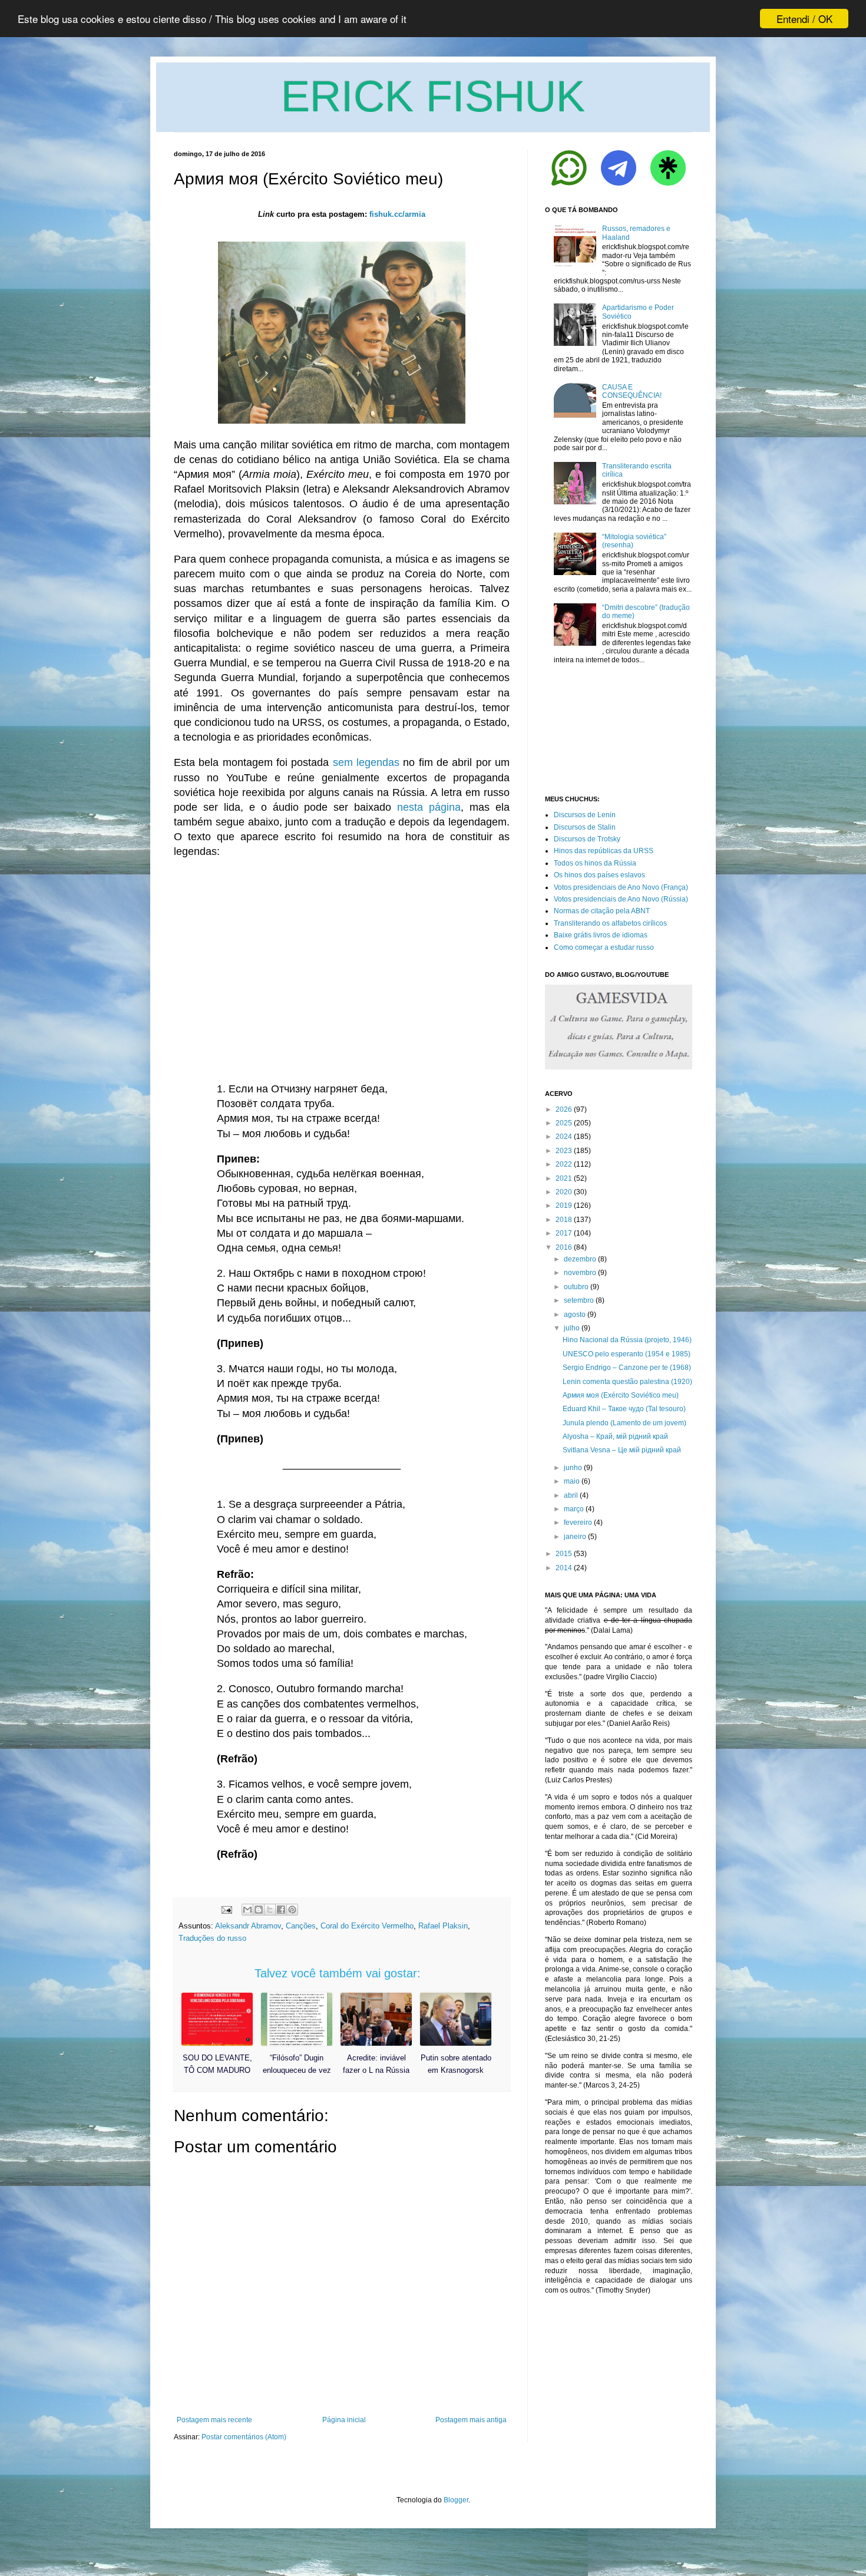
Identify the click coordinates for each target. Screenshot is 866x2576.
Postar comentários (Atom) (244, 2437)
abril (571, 1495)
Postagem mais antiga (471, 2420)
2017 (564, 1233)
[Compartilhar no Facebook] (281, 1910)
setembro (579, 1300)
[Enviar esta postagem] (226, 1909)
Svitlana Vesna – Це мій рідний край (622, 1450)
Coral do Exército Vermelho (367, 1926)
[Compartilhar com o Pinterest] (292, 1910)
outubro (576, 1287)
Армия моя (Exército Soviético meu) (621, 1395)
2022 (564, 1164)
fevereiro (578, 1523)
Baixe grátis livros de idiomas (601, 935)
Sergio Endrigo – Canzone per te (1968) (627, 1368)
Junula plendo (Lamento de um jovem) (624, 1423)
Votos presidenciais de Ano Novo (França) (621, 887)
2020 (564, 1192)
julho (572, 1328)
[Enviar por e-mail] (247, 1910)
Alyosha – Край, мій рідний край (615, 1436)
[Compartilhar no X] (270, 1910)
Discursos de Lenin (585, 815)
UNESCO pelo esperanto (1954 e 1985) (627, 1354)
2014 (564, 1568)
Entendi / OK (804, 19)
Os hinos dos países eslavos (599, 875)
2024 (564, 1137)
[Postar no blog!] (259, 1910)
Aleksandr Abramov (248, 1926)
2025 (564, 1123)
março (574, 1509)
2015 (564, 1554)
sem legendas (366, 762)
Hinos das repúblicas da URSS (604, 851)
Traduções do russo (212, 1938)
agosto (575, 1315)
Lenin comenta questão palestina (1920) (627, 1382)
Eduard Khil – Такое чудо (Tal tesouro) (624, 1409)
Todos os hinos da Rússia (595, 863)
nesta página (429, 807)
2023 (564, 1151)
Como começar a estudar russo (604, 947)
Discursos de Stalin (585, 827)
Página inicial (344, 2420)
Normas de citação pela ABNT (602, 911)
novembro (580, 1273)
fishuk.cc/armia (397, 214)
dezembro (580, 1259)
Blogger (456, 2500)
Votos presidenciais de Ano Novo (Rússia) (621, 899)
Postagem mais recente (214, 2420)
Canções (301, 1926)
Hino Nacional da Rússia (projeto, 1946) (627, 1340)
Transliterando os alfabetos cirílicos (610, 923)
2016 (564, 1247)
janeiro (575, 1537)
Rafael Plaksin (443, 1926)
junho (573, 1468)
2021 (564, 1178)
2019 (564, 1206)
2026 (564, 1109)
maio (572, 1481)
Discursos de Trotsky (587, 839)
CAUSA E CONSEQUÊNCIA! (632, 391)
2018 (564, 1220)
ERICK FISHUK (433, 96)
